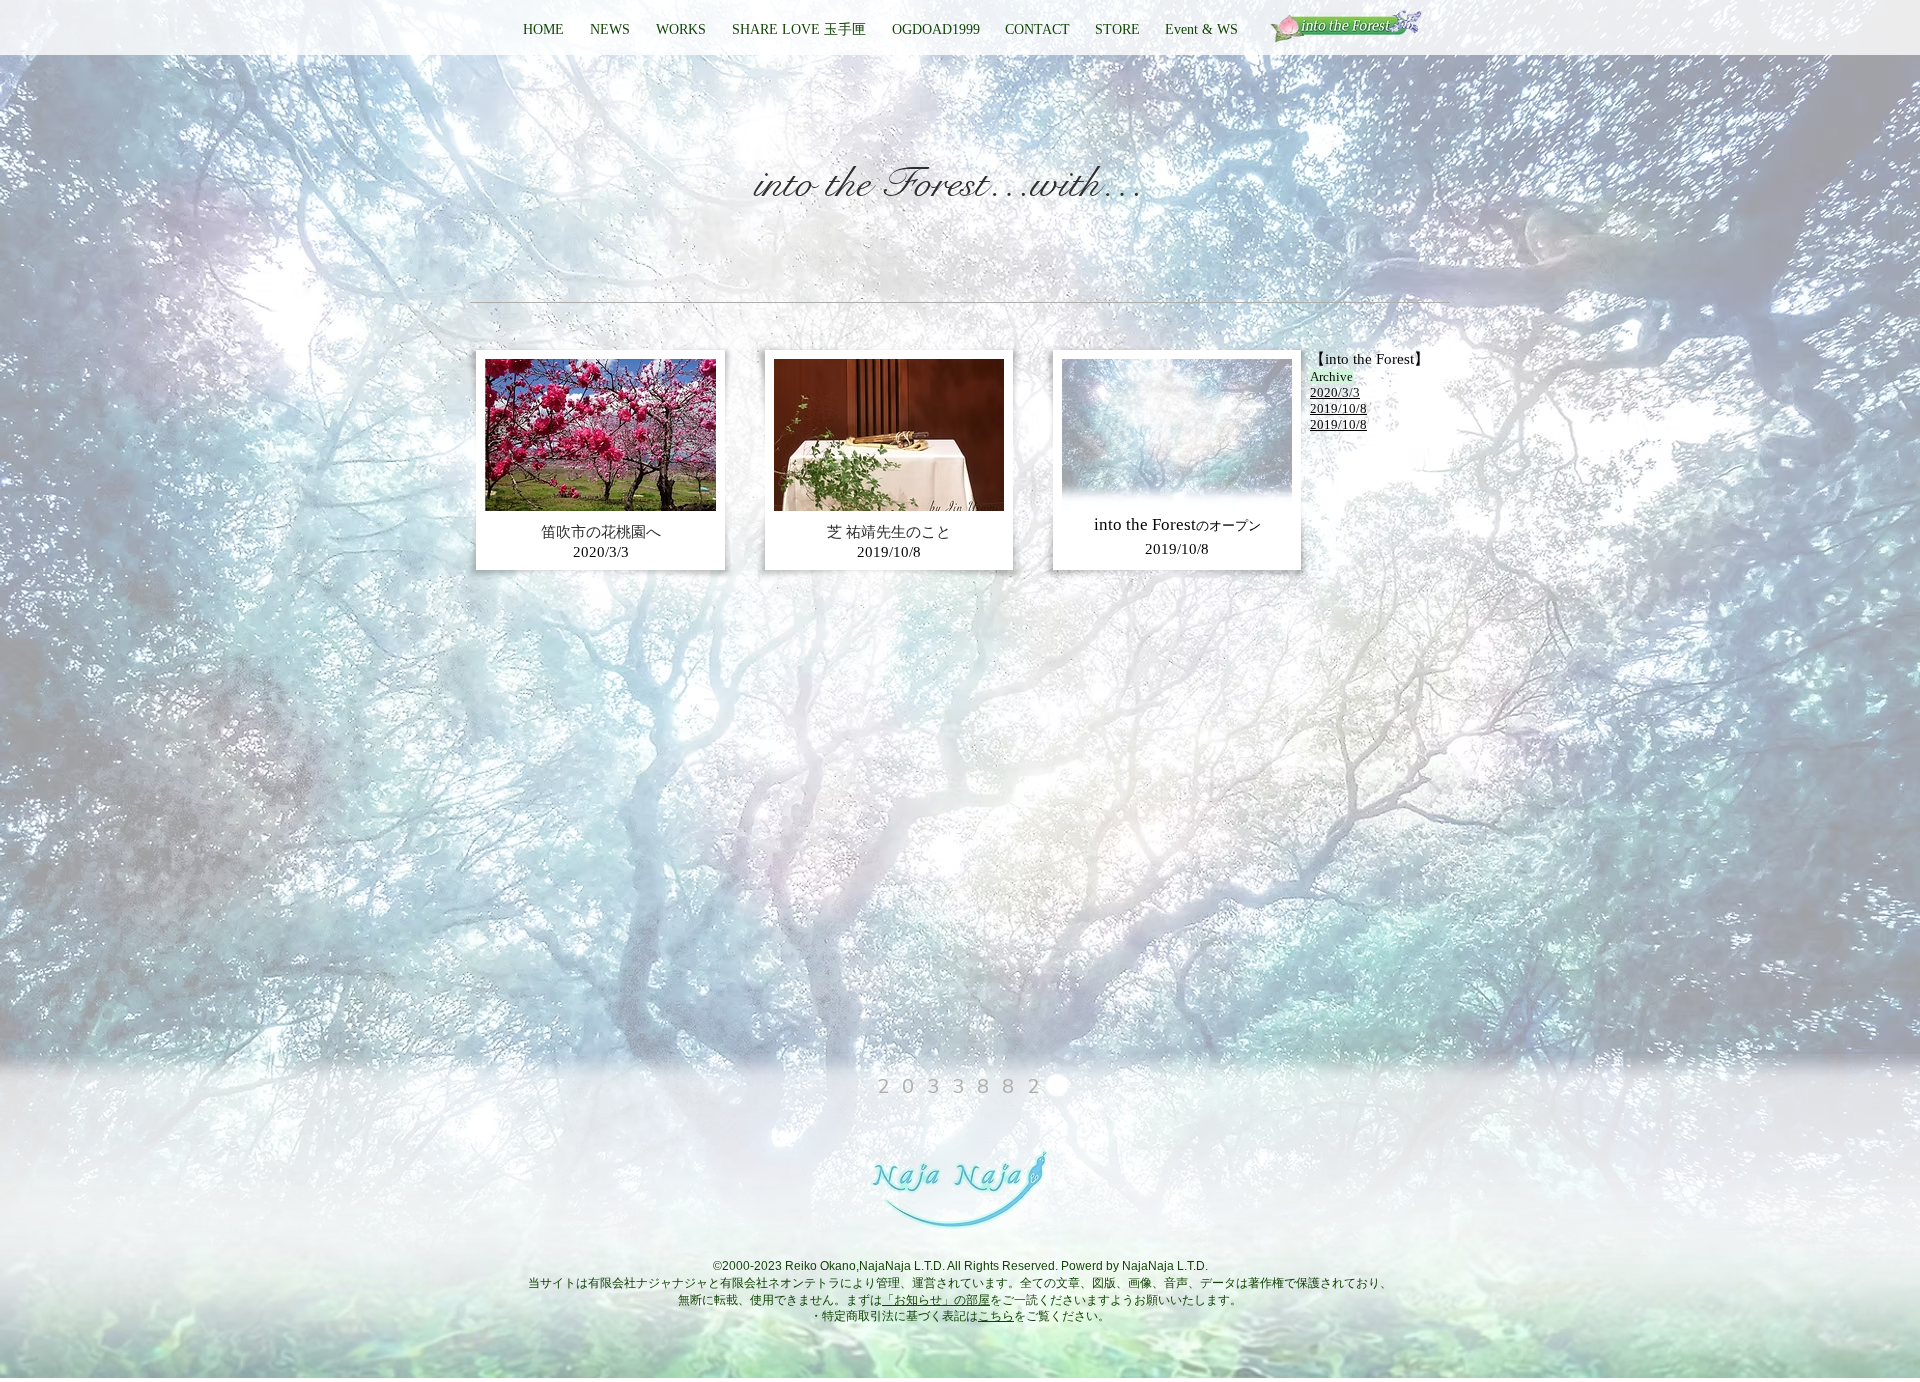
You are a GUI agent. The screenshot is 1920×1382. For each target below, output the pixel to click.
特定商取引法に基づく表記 (894, 1316)
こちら (996, 1316)
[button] (935, 30)
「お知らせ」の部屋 (936, 1300)
